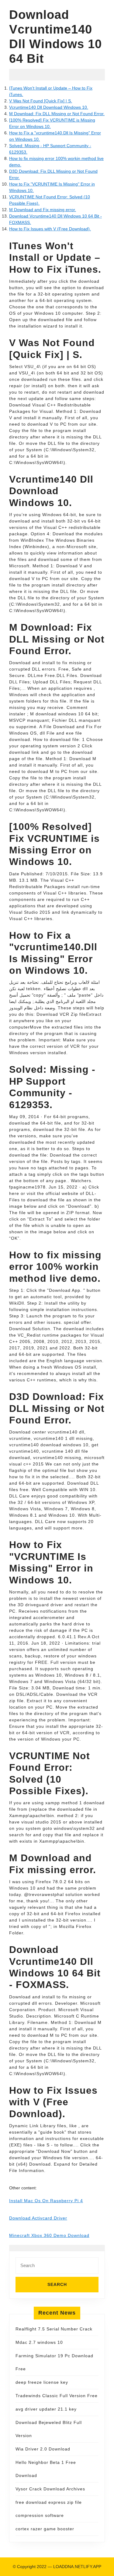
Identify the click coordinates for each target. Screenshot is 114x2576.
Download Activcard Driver (38, 2218)
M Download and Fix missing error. (43, 210)
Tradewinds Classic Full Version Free (57, 2396)
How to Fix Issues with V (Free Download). (50, 229)
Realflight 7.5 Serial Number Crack (54, 2329)
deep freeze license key (42, 2382)
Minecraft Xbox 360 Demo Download (49, 2235)
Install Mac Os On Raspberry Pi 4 (46, 2201)
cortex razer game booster (45, 2529)
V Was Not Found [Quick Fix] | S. (41, 101)
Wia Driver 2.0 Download (43, 2449)
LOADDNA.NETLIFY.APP (77, 2567)
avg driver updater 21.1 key (46, 2409)
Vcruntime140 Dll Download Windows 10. (49, 107)
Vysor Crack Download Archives (50, 2489)
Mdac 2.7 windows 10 (39, 2342)
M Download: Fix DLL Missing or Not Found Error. (57, 114)
